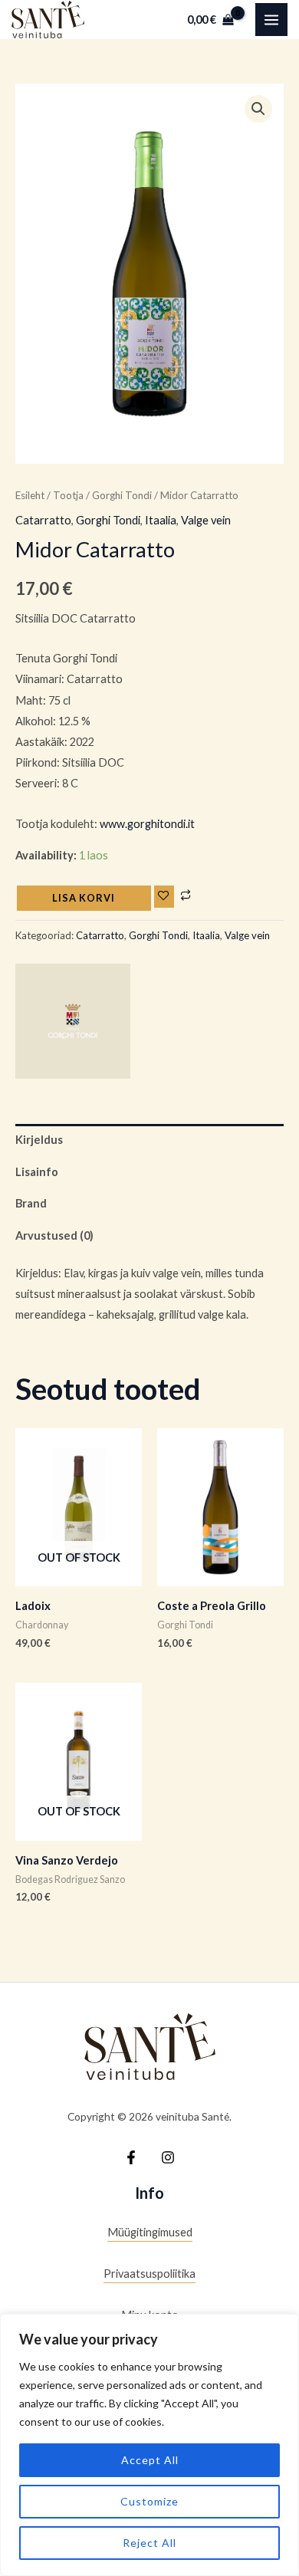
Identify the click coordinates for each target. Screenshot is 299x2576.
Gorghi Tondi (122, 495)
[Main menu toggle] (271, 19)
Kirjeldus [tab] (39, 1140)
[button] (258, 109)
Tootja (68, 495)
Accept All (150, 2460)
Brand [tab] (31, 1203)
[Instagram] (168, 2157)
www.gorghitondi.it (147, 824)
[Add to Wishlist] (164, 897)
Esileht (30, 495)
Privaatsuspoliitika (149, 2274)
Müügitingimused (150, 2232)
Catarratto (43, 520)
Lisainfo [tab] (37, 1172)
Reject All (149, 2543)
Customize (149, 2501)
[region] (149, 2445)
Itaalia (161, 520)
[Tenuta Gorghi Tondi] (73, 1021)
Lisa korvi (84, 898)
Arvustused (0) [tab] (54, 1235)
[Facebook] (131, 2157)
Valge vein (206, 520)
